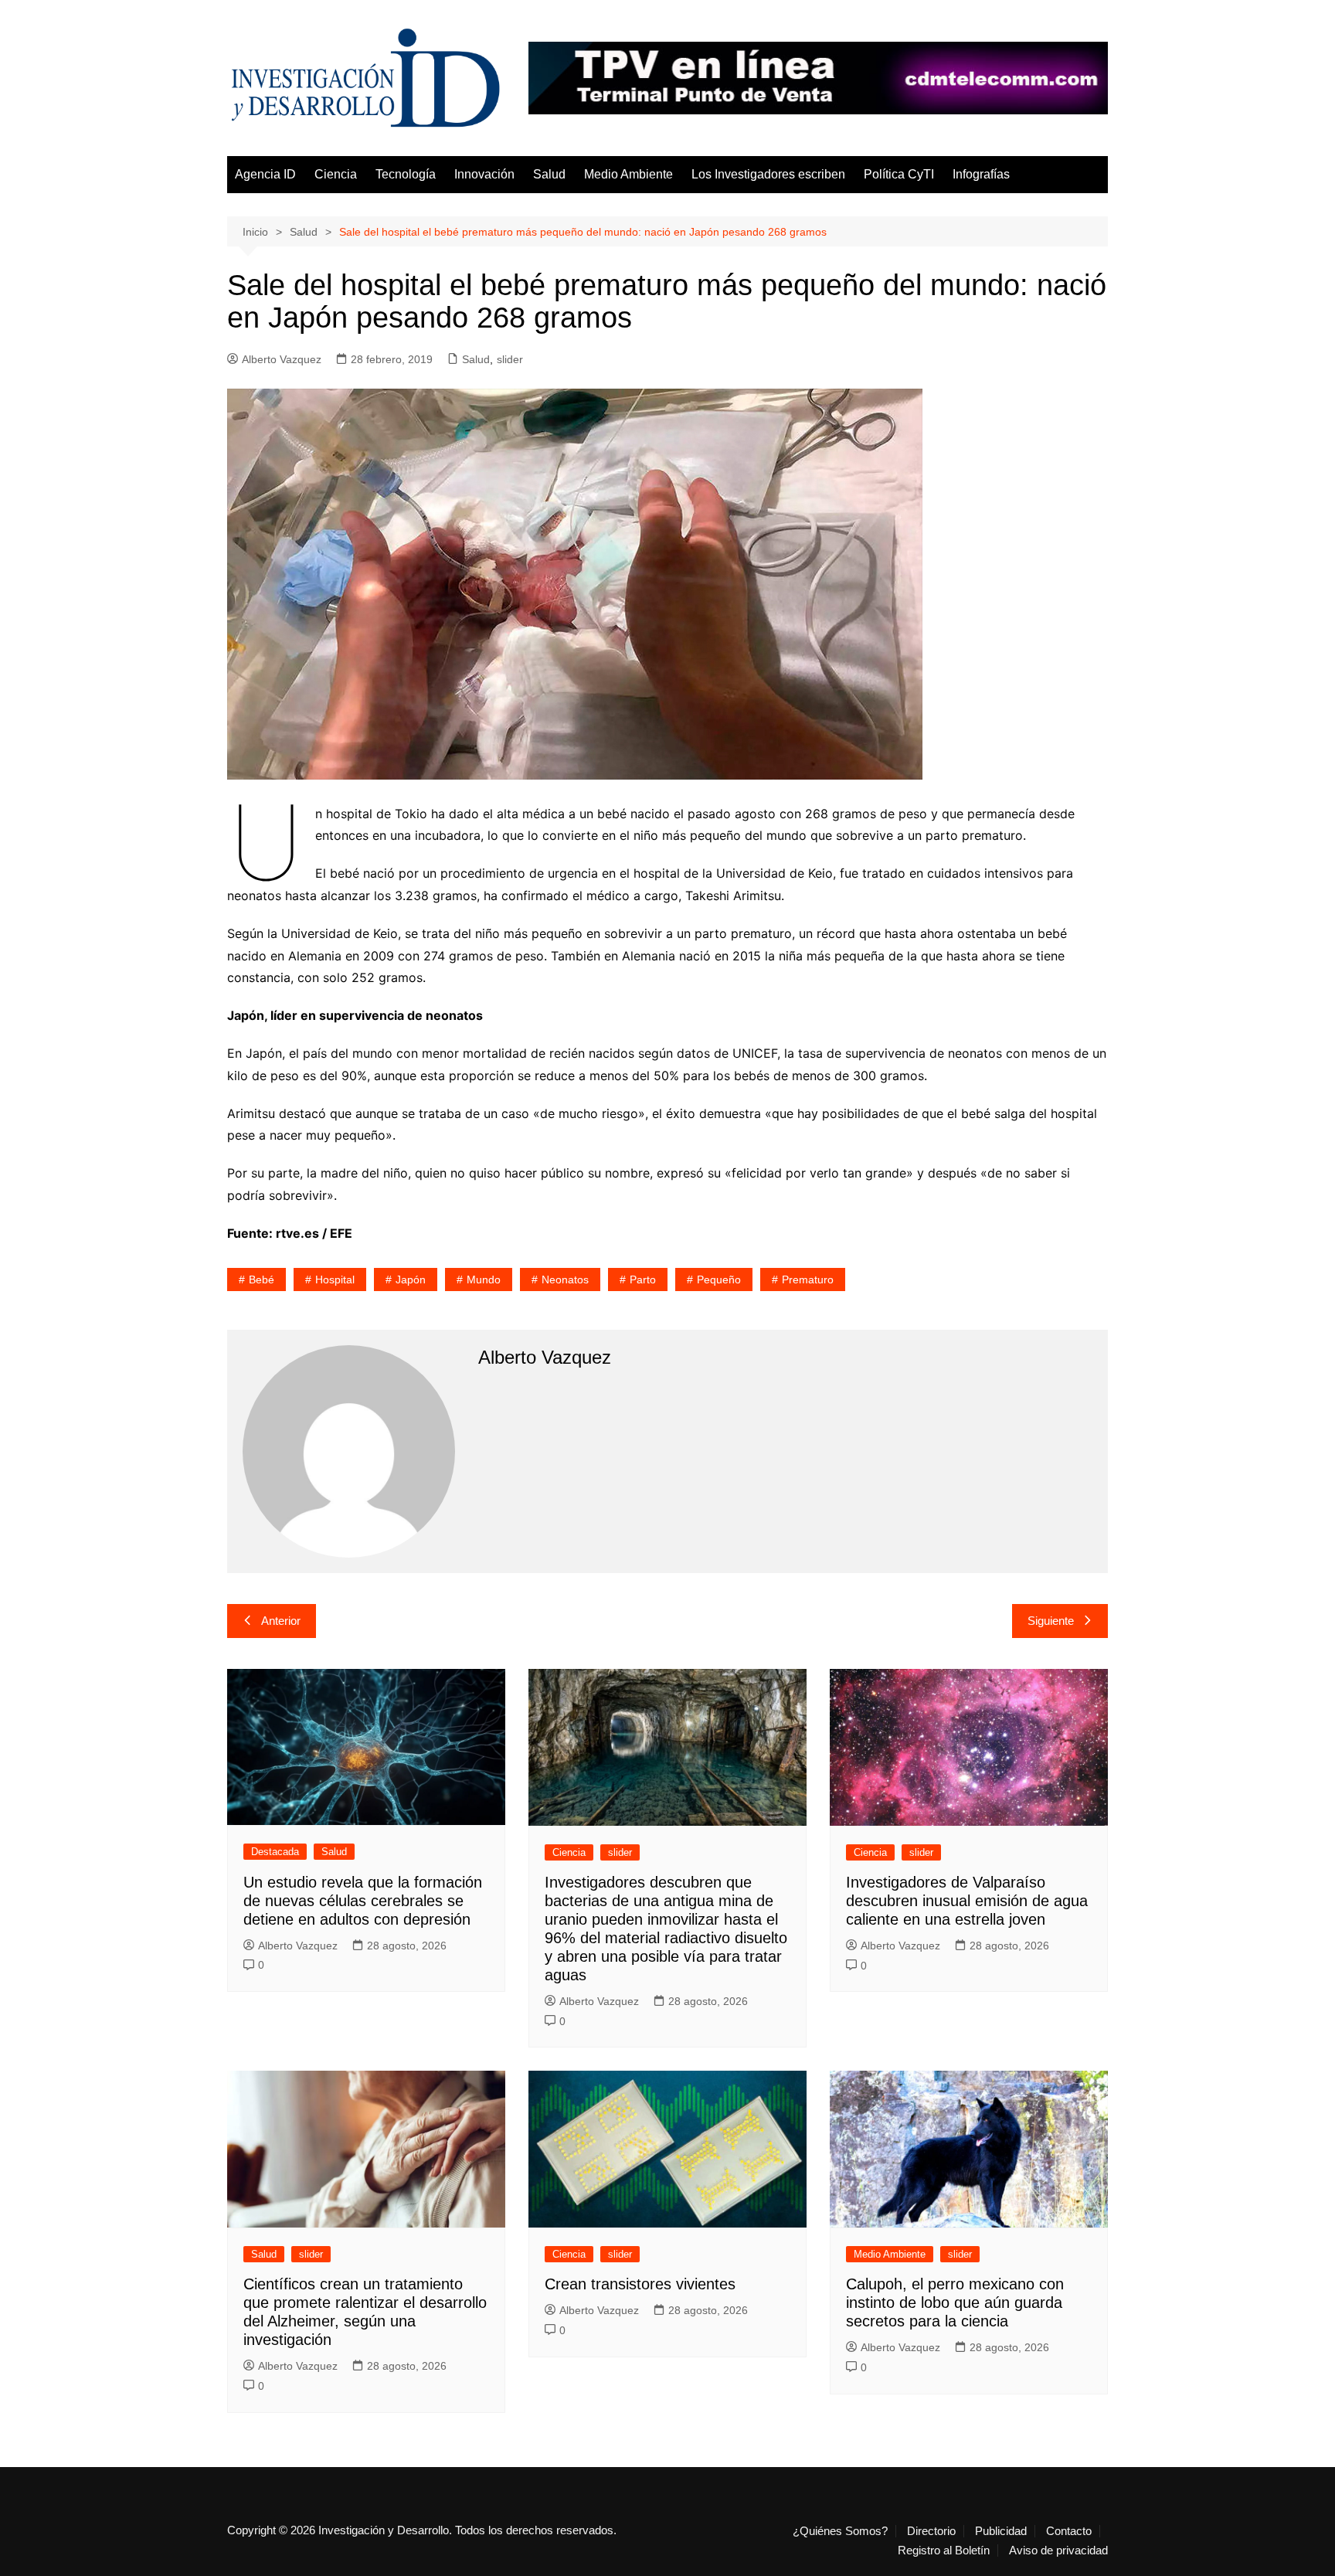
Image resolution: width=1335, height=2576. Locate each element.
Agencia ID (265, 174)
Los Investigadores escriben (768, 174)
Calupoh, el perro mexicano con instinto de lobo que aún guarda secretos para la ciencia (955, 2302)
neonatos (565, 1280)
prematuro (808, 1280)
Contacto (1069, 2531)
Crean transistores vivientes (640, 2284)
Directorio (931, 2531)
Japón (411, 1280)
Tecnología (406, 174)
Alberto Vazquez (282, 359)
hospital (335, 1280)
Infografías (981, 174)
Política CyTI (899, 174)
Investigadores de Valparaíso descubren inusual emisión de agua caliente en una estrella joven (967, 1901)
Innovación (484, 174)
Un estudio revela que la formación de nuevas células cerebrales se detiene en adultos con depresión (363, 1901)
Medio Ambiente (628, 174)
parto (643, 1280)
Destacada (275, 1852)
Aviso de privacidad (1058, 2551)
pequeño (719, 1280)
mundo (484, 1280)
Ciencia (336, 174)
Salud (549, 174)
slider (510, 359)
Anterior (281, 1621)
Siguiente (1051, 1621)
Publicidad (1001, 2531)
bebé (262, 1280)
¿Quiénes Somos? (840, 2531)
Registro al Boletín (944, 2551)
